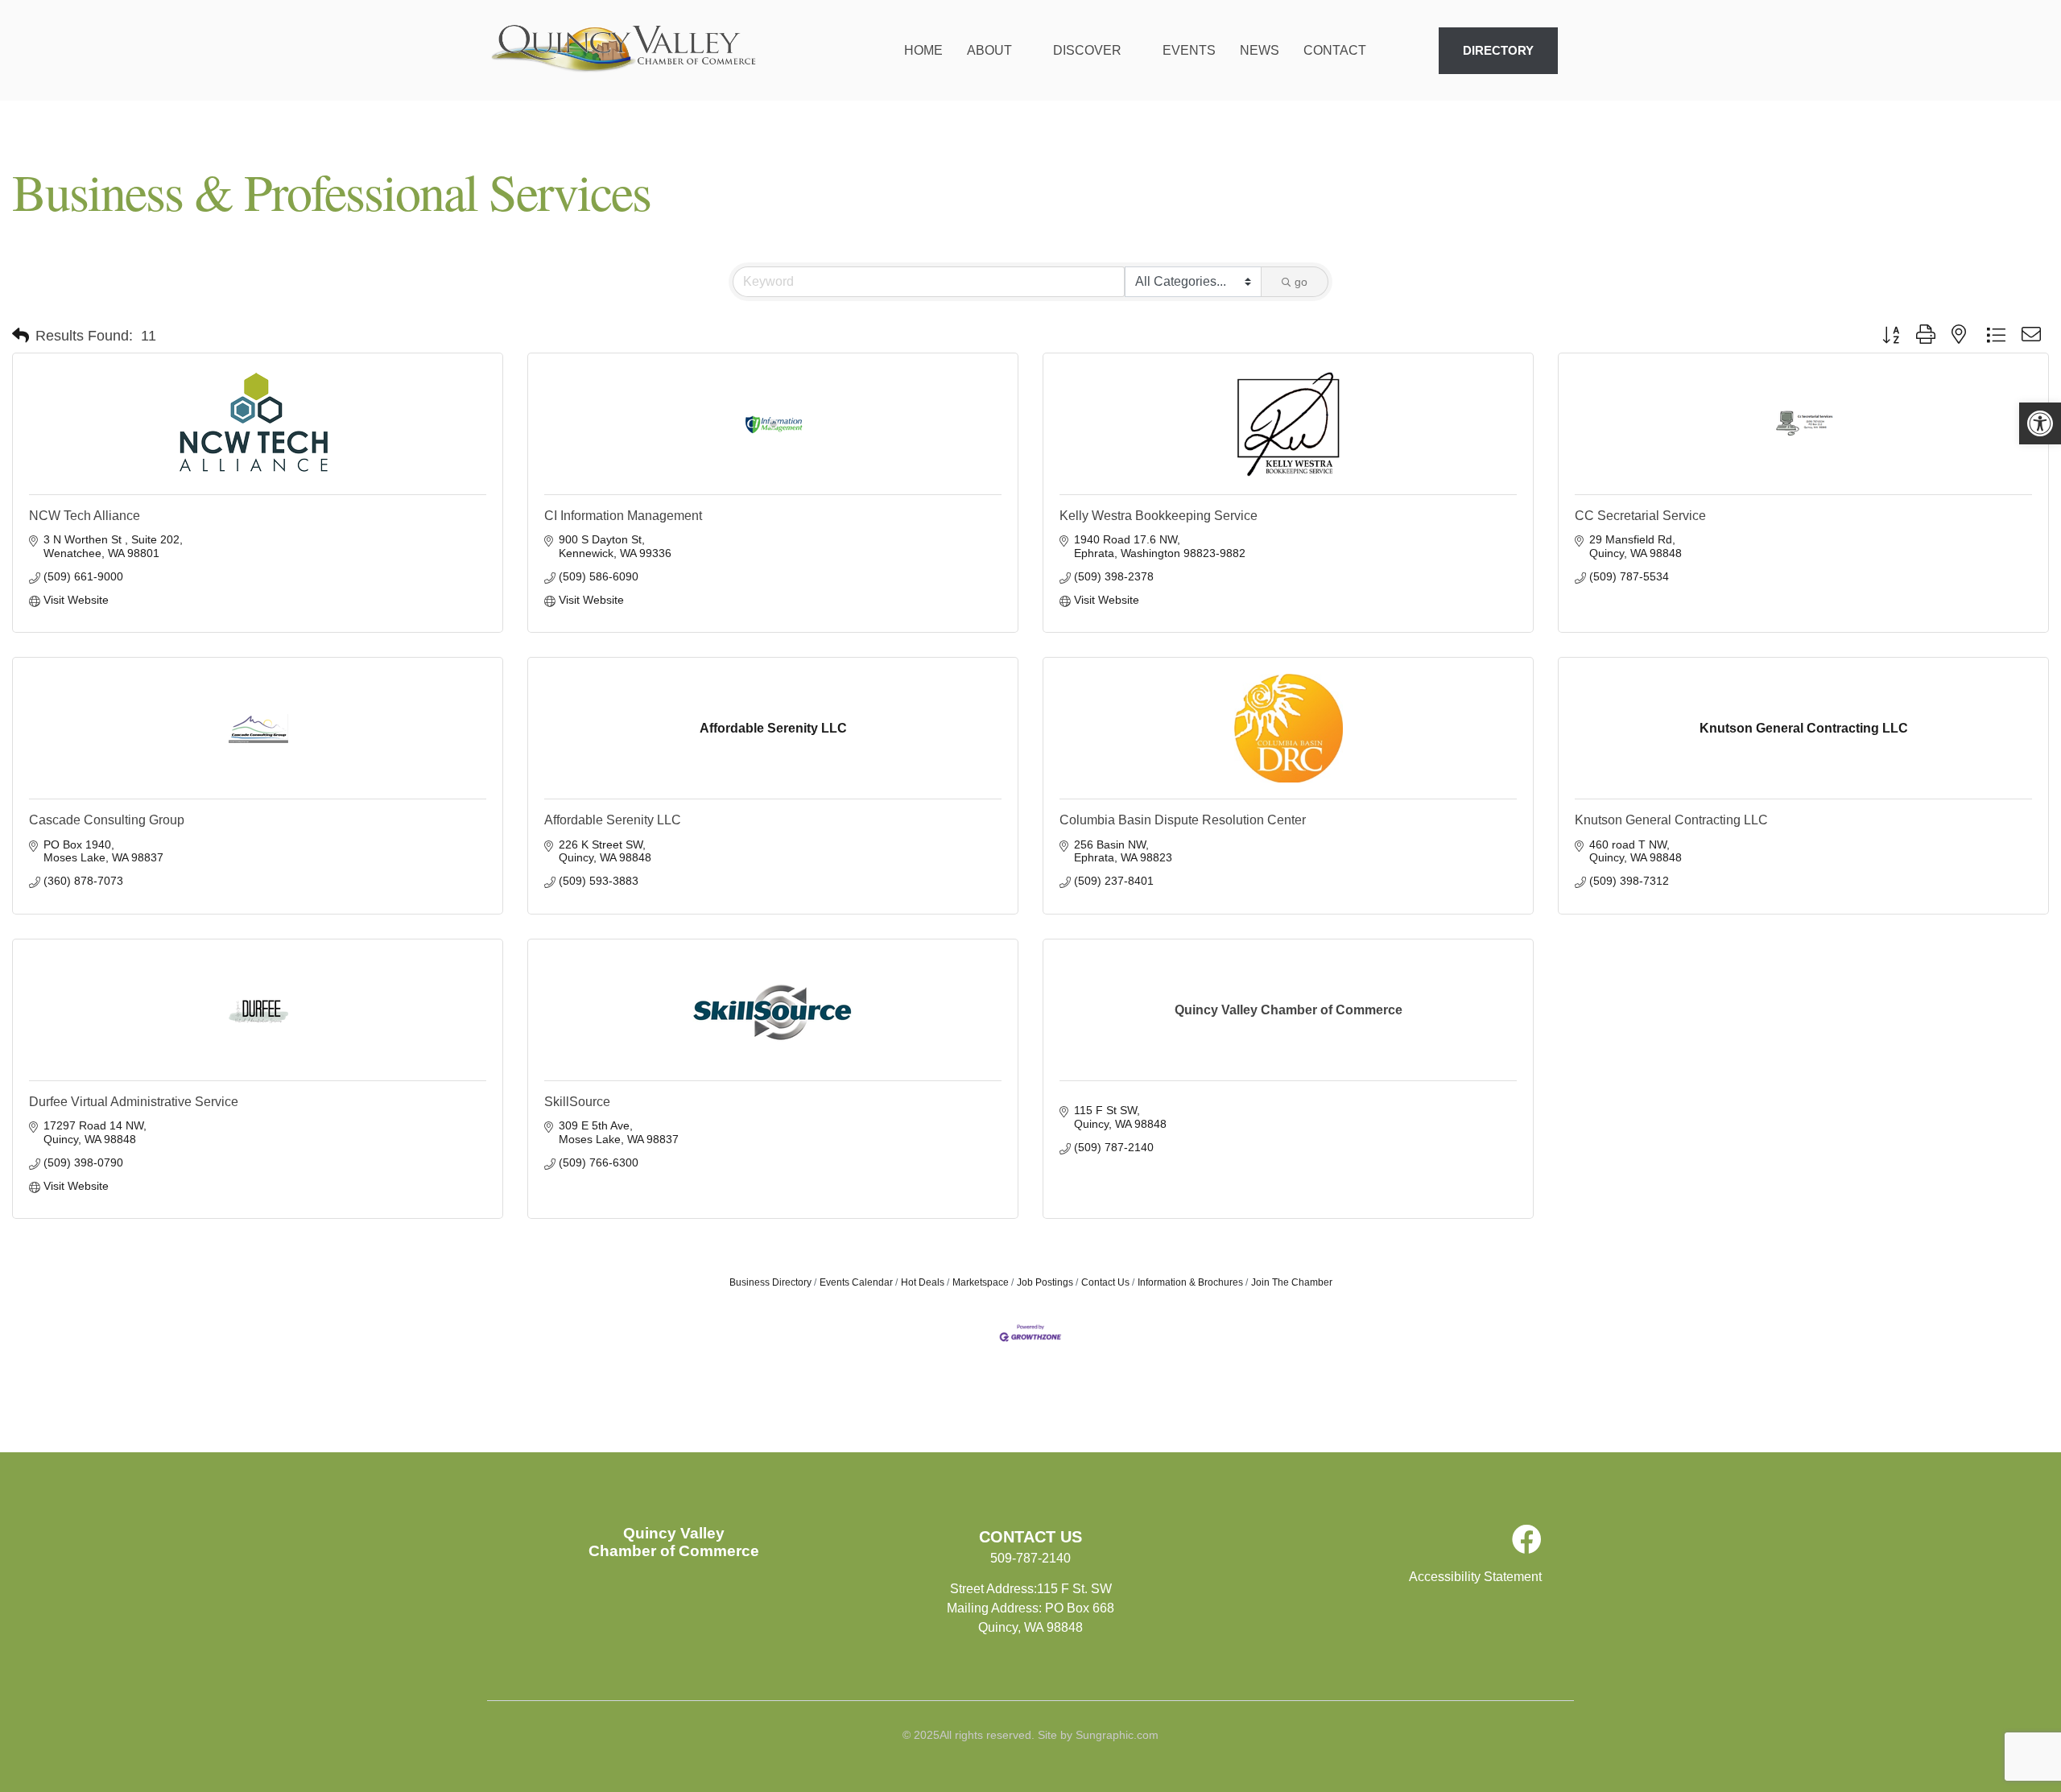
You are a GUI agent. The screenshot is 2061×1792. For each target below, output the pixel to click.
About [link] (989, 50)
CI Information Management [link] (623, 516)
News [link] (1260, 50)
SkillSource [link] (577, 1102)
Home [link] (923, 50)
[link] (2040, 423)
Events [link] (1189, 50)
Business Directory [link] (770, 1282)
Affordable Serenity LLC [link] (613, 820)
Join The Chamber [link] (1292, 1282)
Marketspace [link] (981, 1282)
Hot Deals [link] (923, 1282)
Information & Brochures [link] (1190, 1282)
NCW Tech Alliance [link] (85, 516)
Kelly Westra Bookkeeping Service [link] (1159, 516)
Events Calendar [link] (856, 1282)
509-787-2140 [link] (1030, 1558)
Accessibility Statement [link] (1475, 1577)
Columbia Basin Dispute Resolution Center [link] (1183, 820)
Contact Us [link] (1105, 1282)
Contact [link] (1335, 50)
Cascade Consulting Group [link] (107, 820)
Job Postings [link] (1045, 1282)
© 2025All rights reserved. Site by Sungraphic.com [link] (1030, 1735)
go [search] (1301, 282)
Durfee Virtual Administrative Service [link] (134, 1102)
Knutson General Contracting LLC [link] (1671, 820)
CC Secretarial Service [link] (1640, 516)
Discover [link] (1087, 50)
